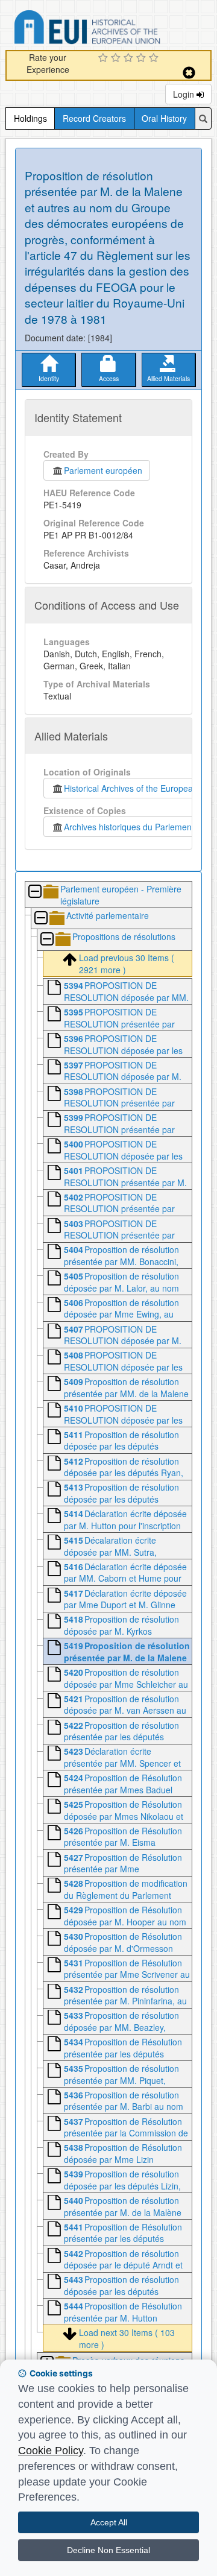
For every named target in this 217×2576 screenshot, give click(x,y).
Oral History (164, 118)
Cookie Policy (51, 2451)
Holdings (30, 118)
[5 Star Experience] (155, 58)
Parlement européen (103, 470)
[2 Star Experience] (117, 58)
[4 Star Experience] (143, 58)
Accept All (109, 2522)
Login (185, 94)
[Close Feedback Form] (189, 73)
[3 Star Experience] (130, 58)
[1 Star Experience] (105, 58)
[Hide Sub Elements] (34, 892)
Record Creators (94, 118)
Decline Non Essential (108, 2550)
